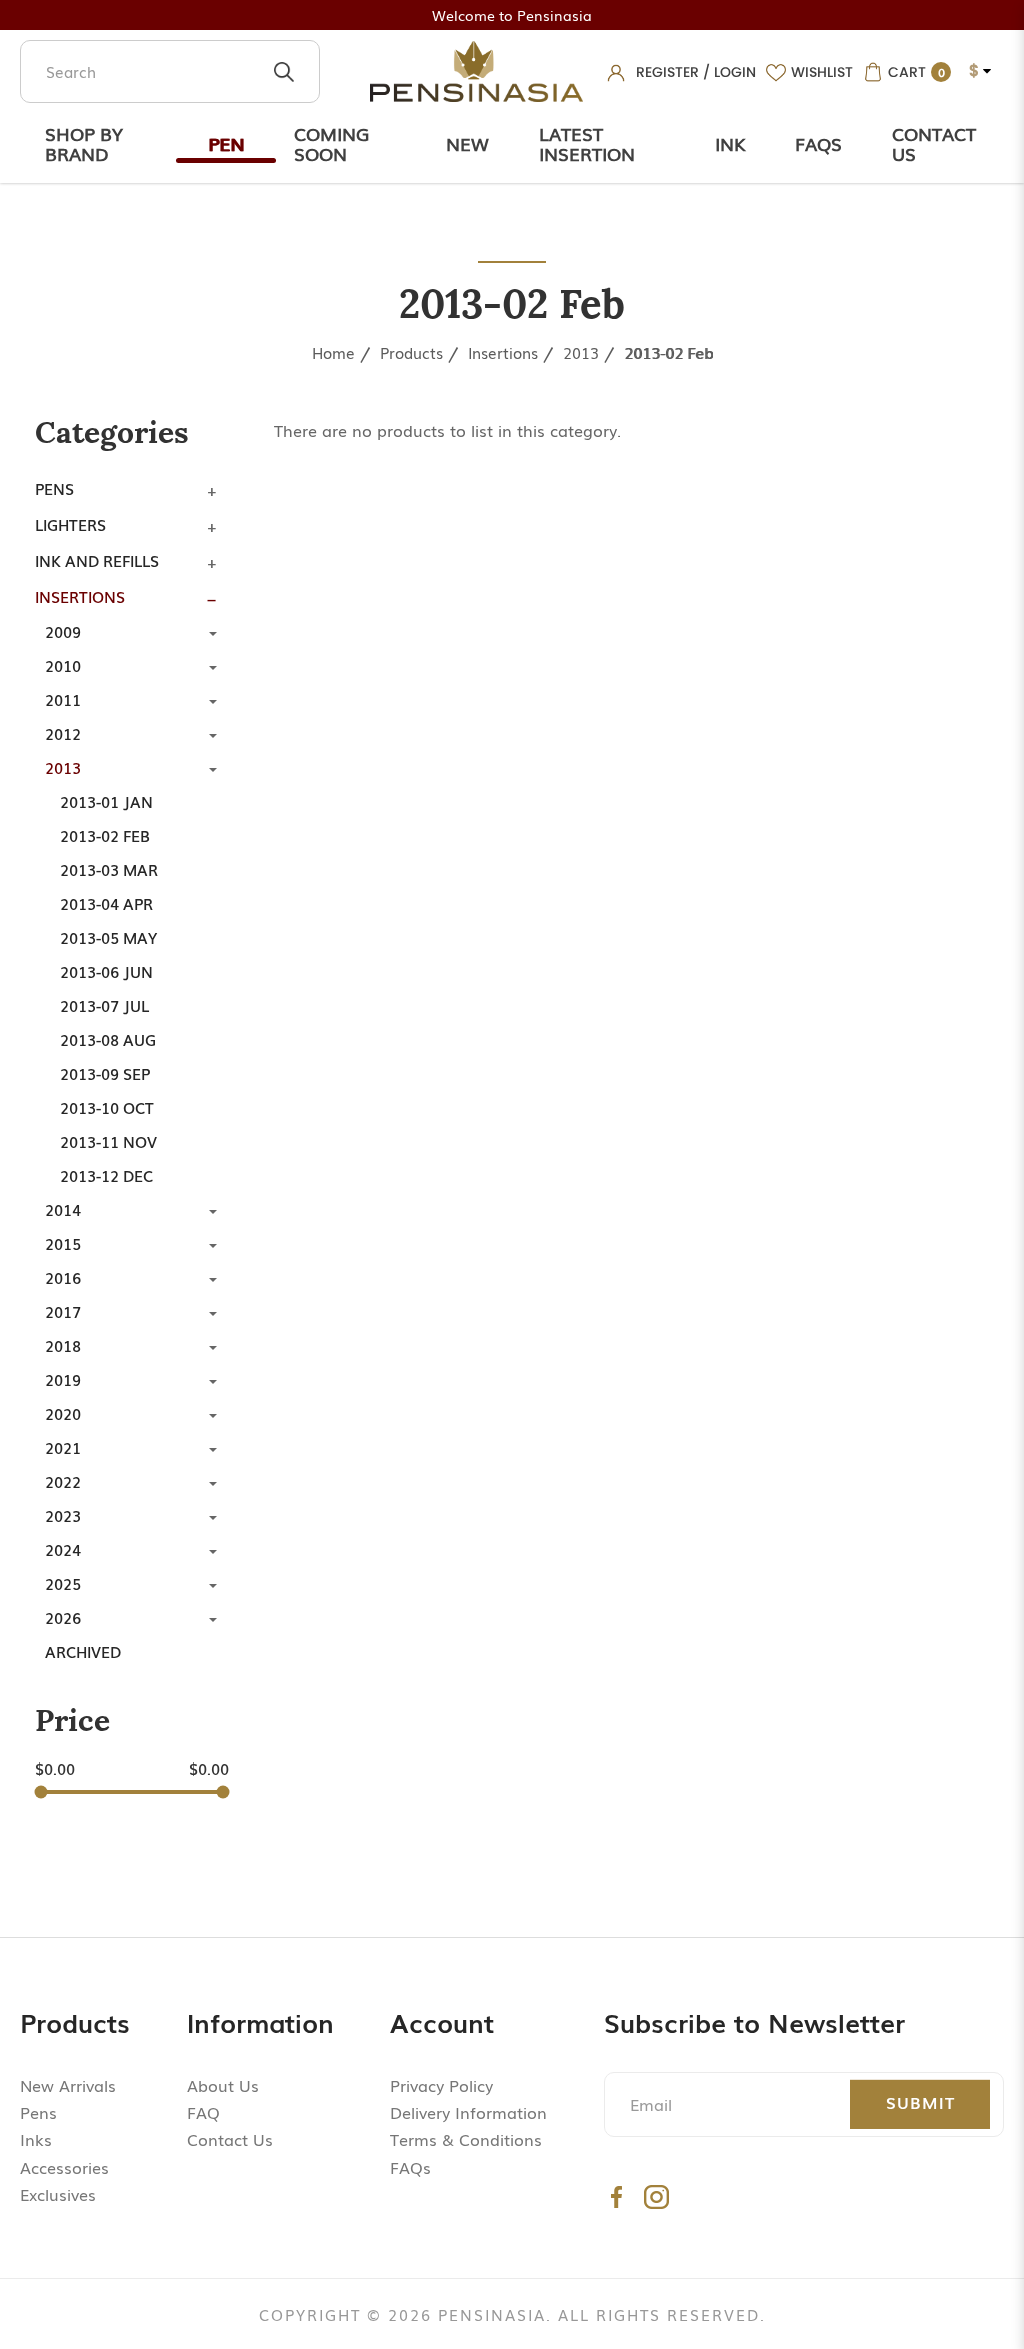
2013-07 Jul (104, 1005)
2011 (63, 699)
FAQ (203, 2112)
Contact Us (934, 143)
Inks (36, 2139)
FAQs (410, 2167)
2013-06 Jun (106, 971)
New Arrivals (68, 2085)
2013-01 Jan (106, 801)
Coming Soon (331, 143)
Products (411, 352)
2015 (63, 1243)
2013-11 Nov (108, 1141)
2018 (63, 1345)
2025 (63, 1583)
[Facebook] (616, 2196)
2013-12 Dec (106, 1175)
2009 (63, 631)
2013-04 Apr (106, 903)
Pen (226, 143)
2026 (63, 1617)
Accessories (64, 2167)
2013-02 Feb (668, 352)
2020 (63, 1413)
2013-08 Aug (108, 1039)
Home (333, 352)
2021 (63, 1447)
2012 (63, 733)
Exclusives (58, 2194)
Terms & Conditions (466, 2139)
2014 (63, 1209)
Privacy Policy (441, 2085)
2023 (63, 1515)
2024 (63, 1549)
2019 (63, 1379)
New (467, 143)
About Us (223, 2085)
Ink (730, 143)
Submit (920, 2102)
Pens (54, 488)
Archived (83, 1651)
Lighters (70, 524)
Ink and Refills (97, 560)
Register (667, 72)
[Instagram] (656, 2196)
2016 (63, 1277)
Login (735, 72)
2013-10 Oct (107, 1107)
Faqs (818, 143)
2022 (63, 1481)
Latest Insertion (587, 143)
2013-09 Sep (105, 1073)
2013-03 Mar (109, 869)
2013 (581, 352)
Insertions (503, 352)
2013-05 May (108, 937)
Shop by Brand (84, 143)
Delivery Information (468, 2112)
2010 (63, 665)
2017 (63, 1311)
